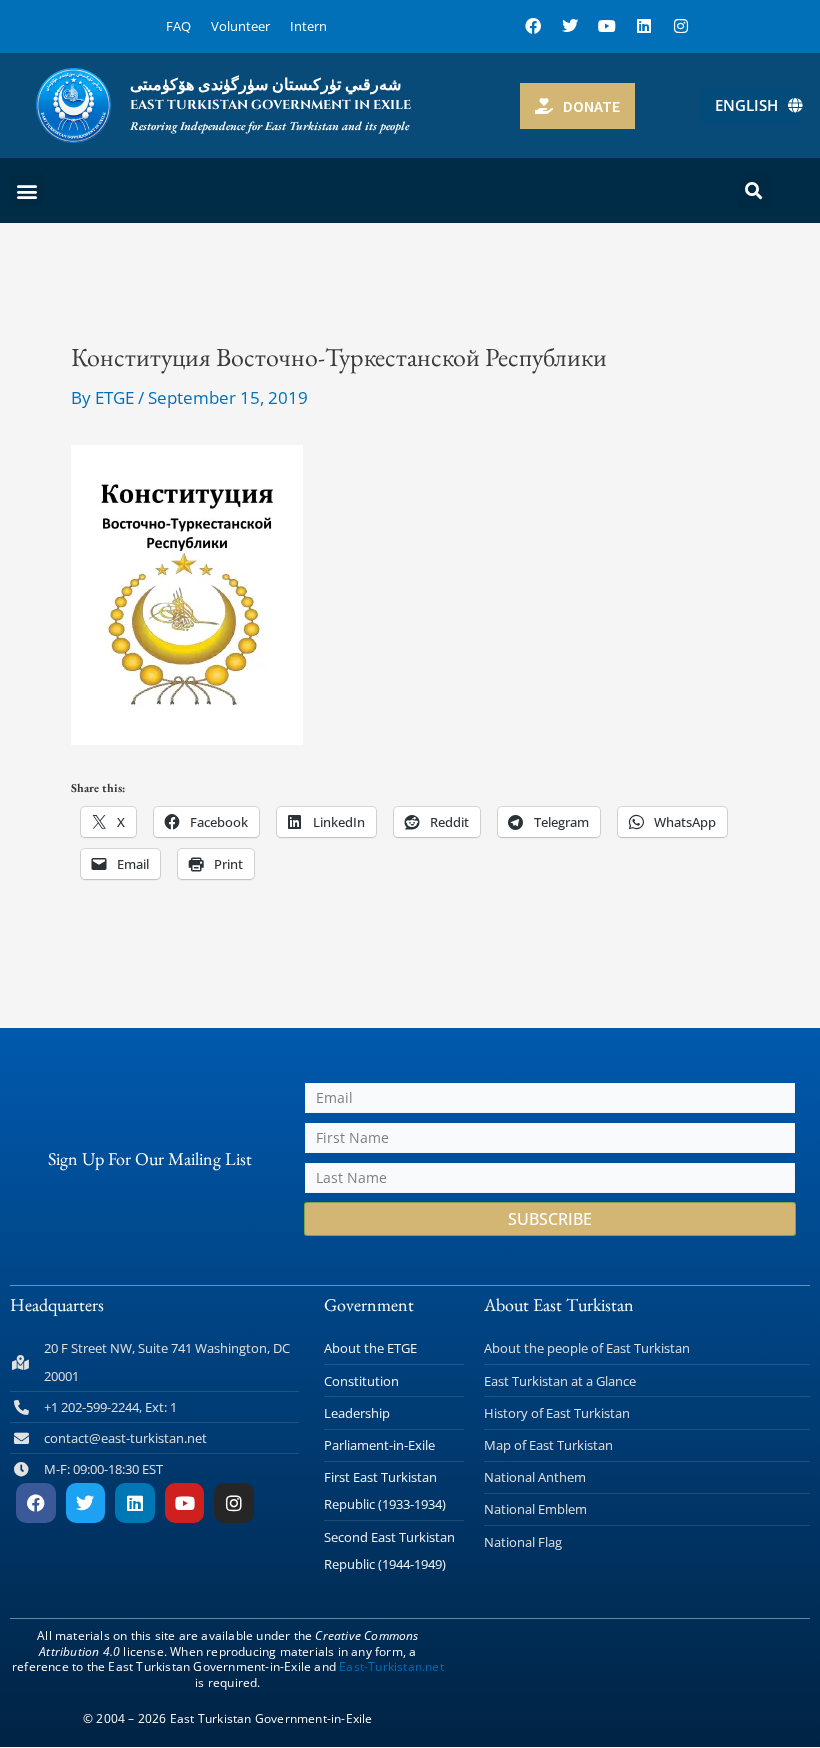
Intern (308, 26)
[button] (26, 190)
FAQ (178, 26)
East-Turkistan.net (391, 1666)
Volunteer (240, 26)
